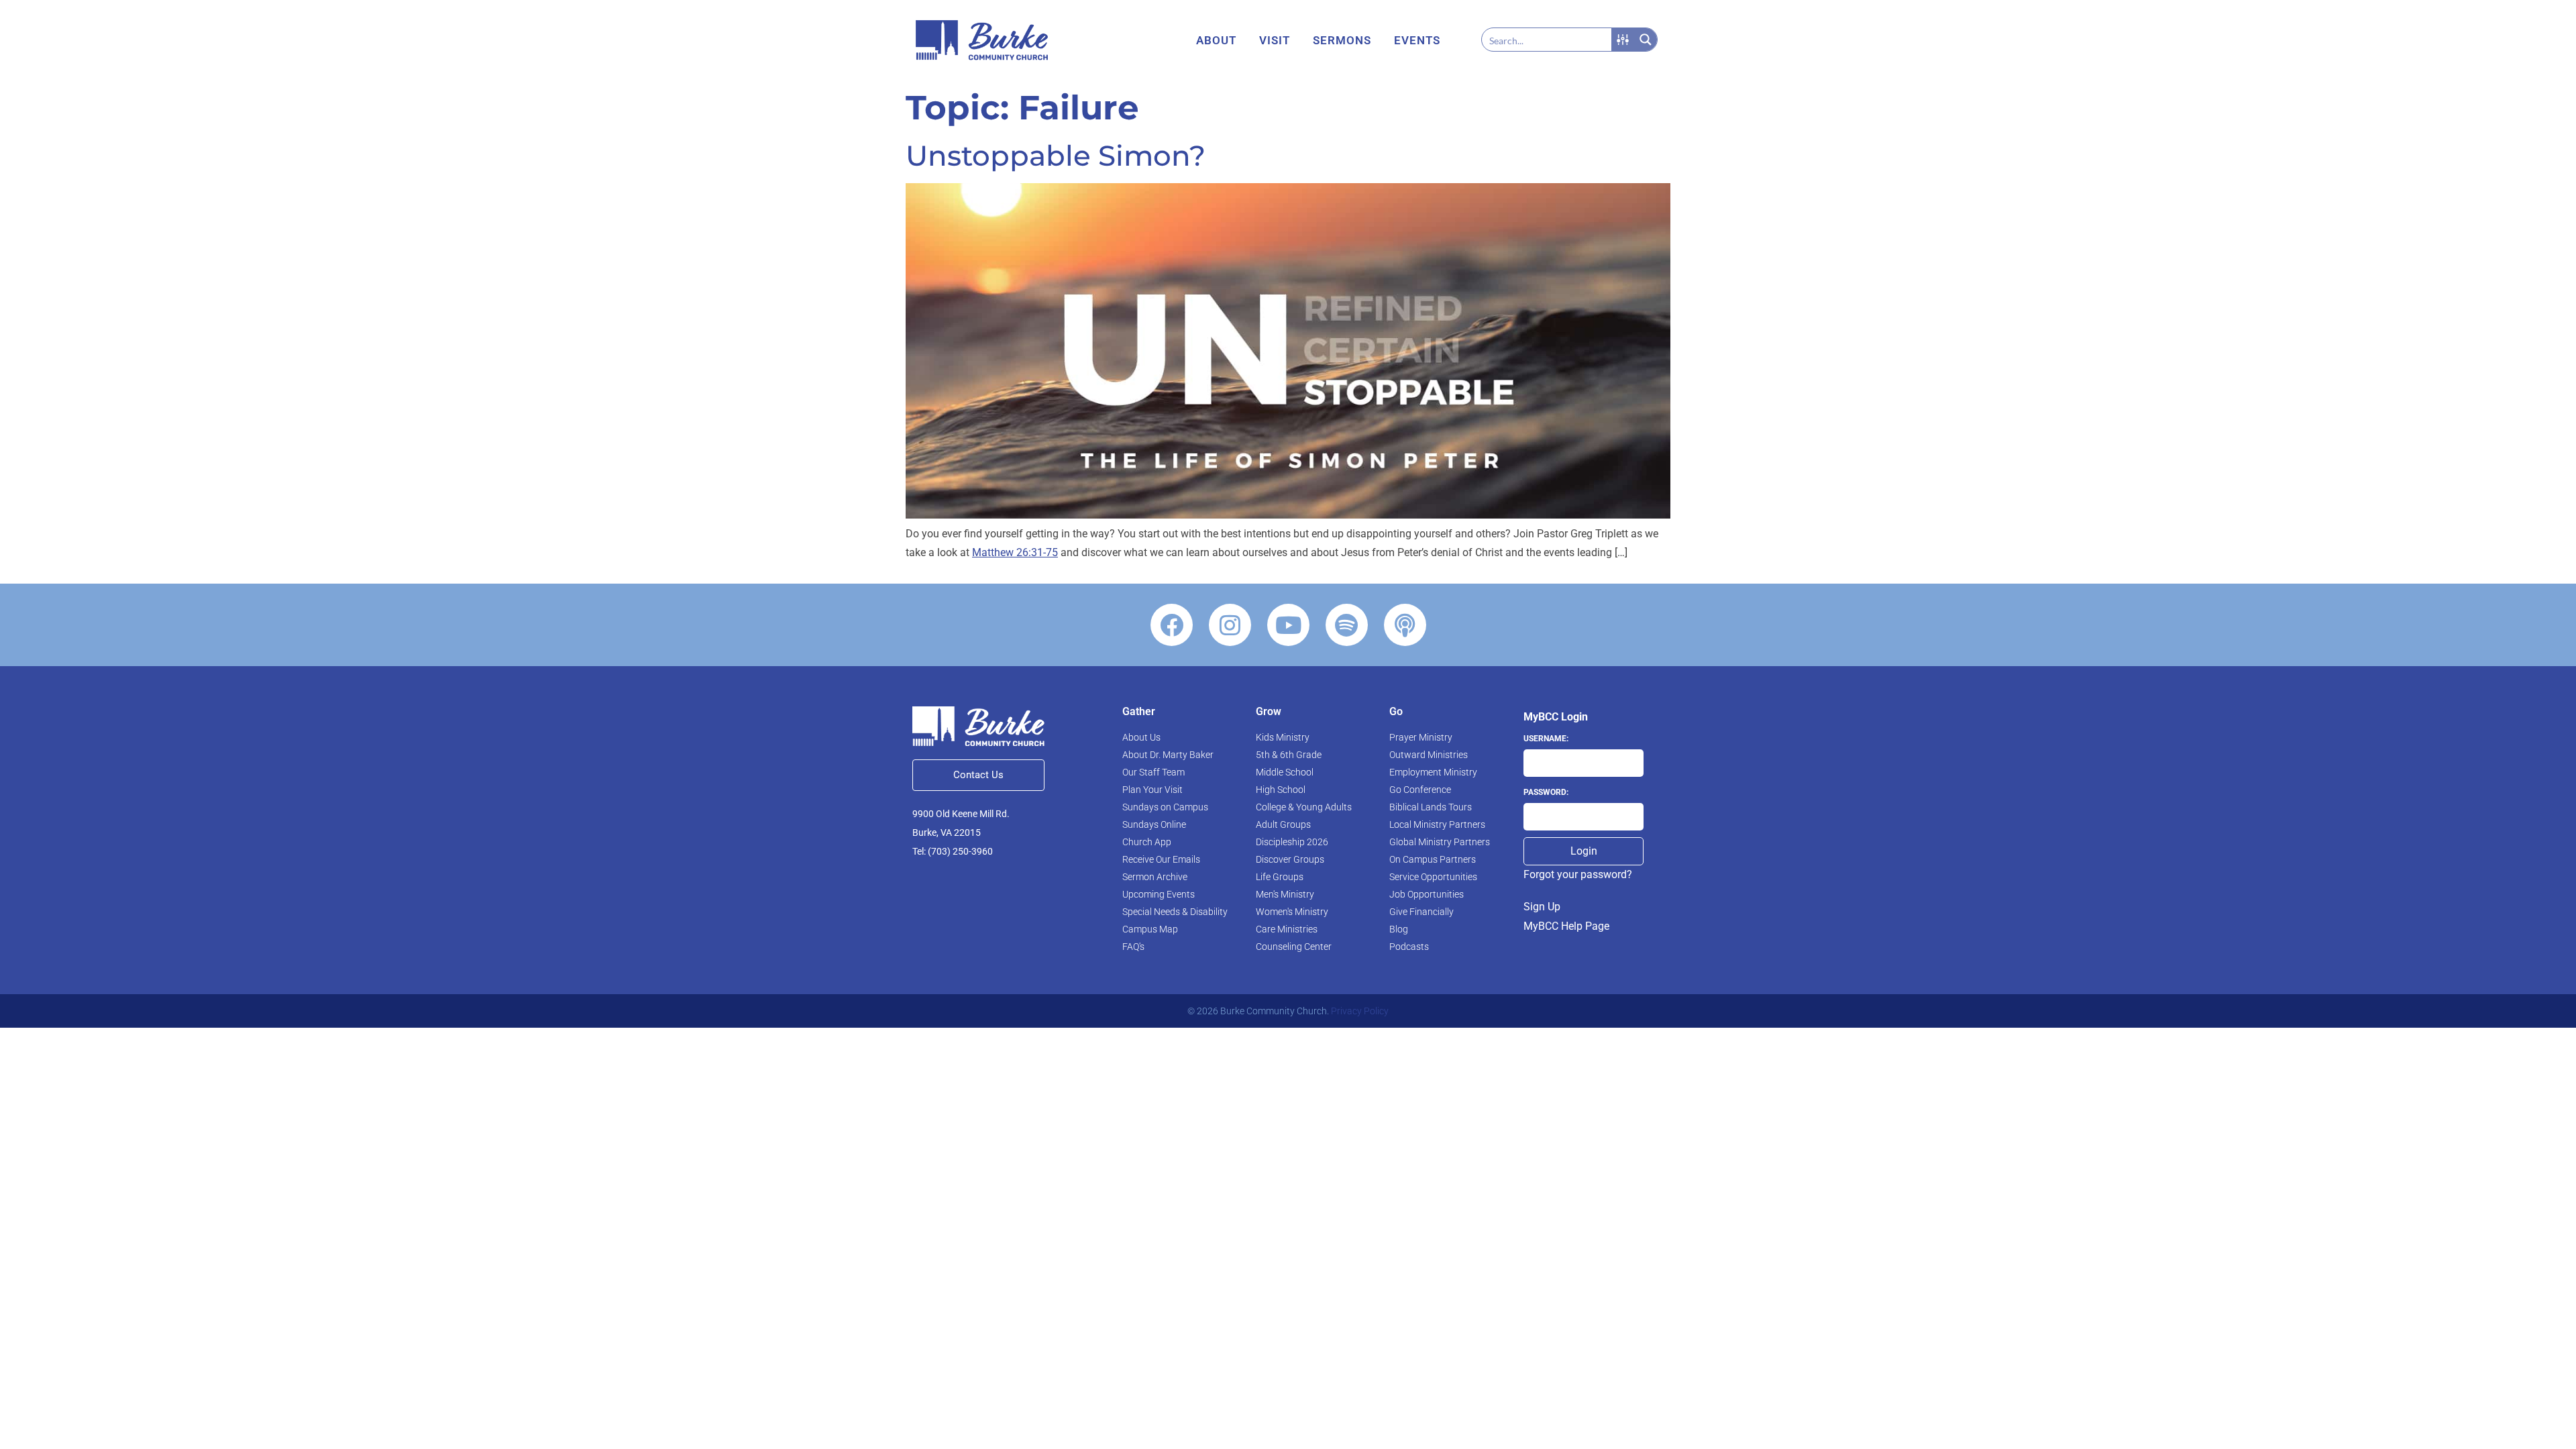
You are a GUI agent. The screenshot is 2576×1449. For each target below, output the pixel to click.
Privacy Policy (1360, 1011)
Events (1417, 40)
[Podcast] (1405, 625)
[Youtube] (1288, 625)
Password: (1546, 792)
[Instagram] (1230, 625)
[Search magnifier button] (1646, 40)
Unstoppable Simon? (1056, 156)
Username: (1546, 739)
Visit (1275, 40)
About (1216, 40)
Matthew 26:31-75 (1015, 552)
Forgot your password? (1578, 874)
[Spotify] (1347, 625)
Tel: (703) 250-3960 (953, 851)
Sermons (1342, 40)
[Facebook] (1172, 625)
